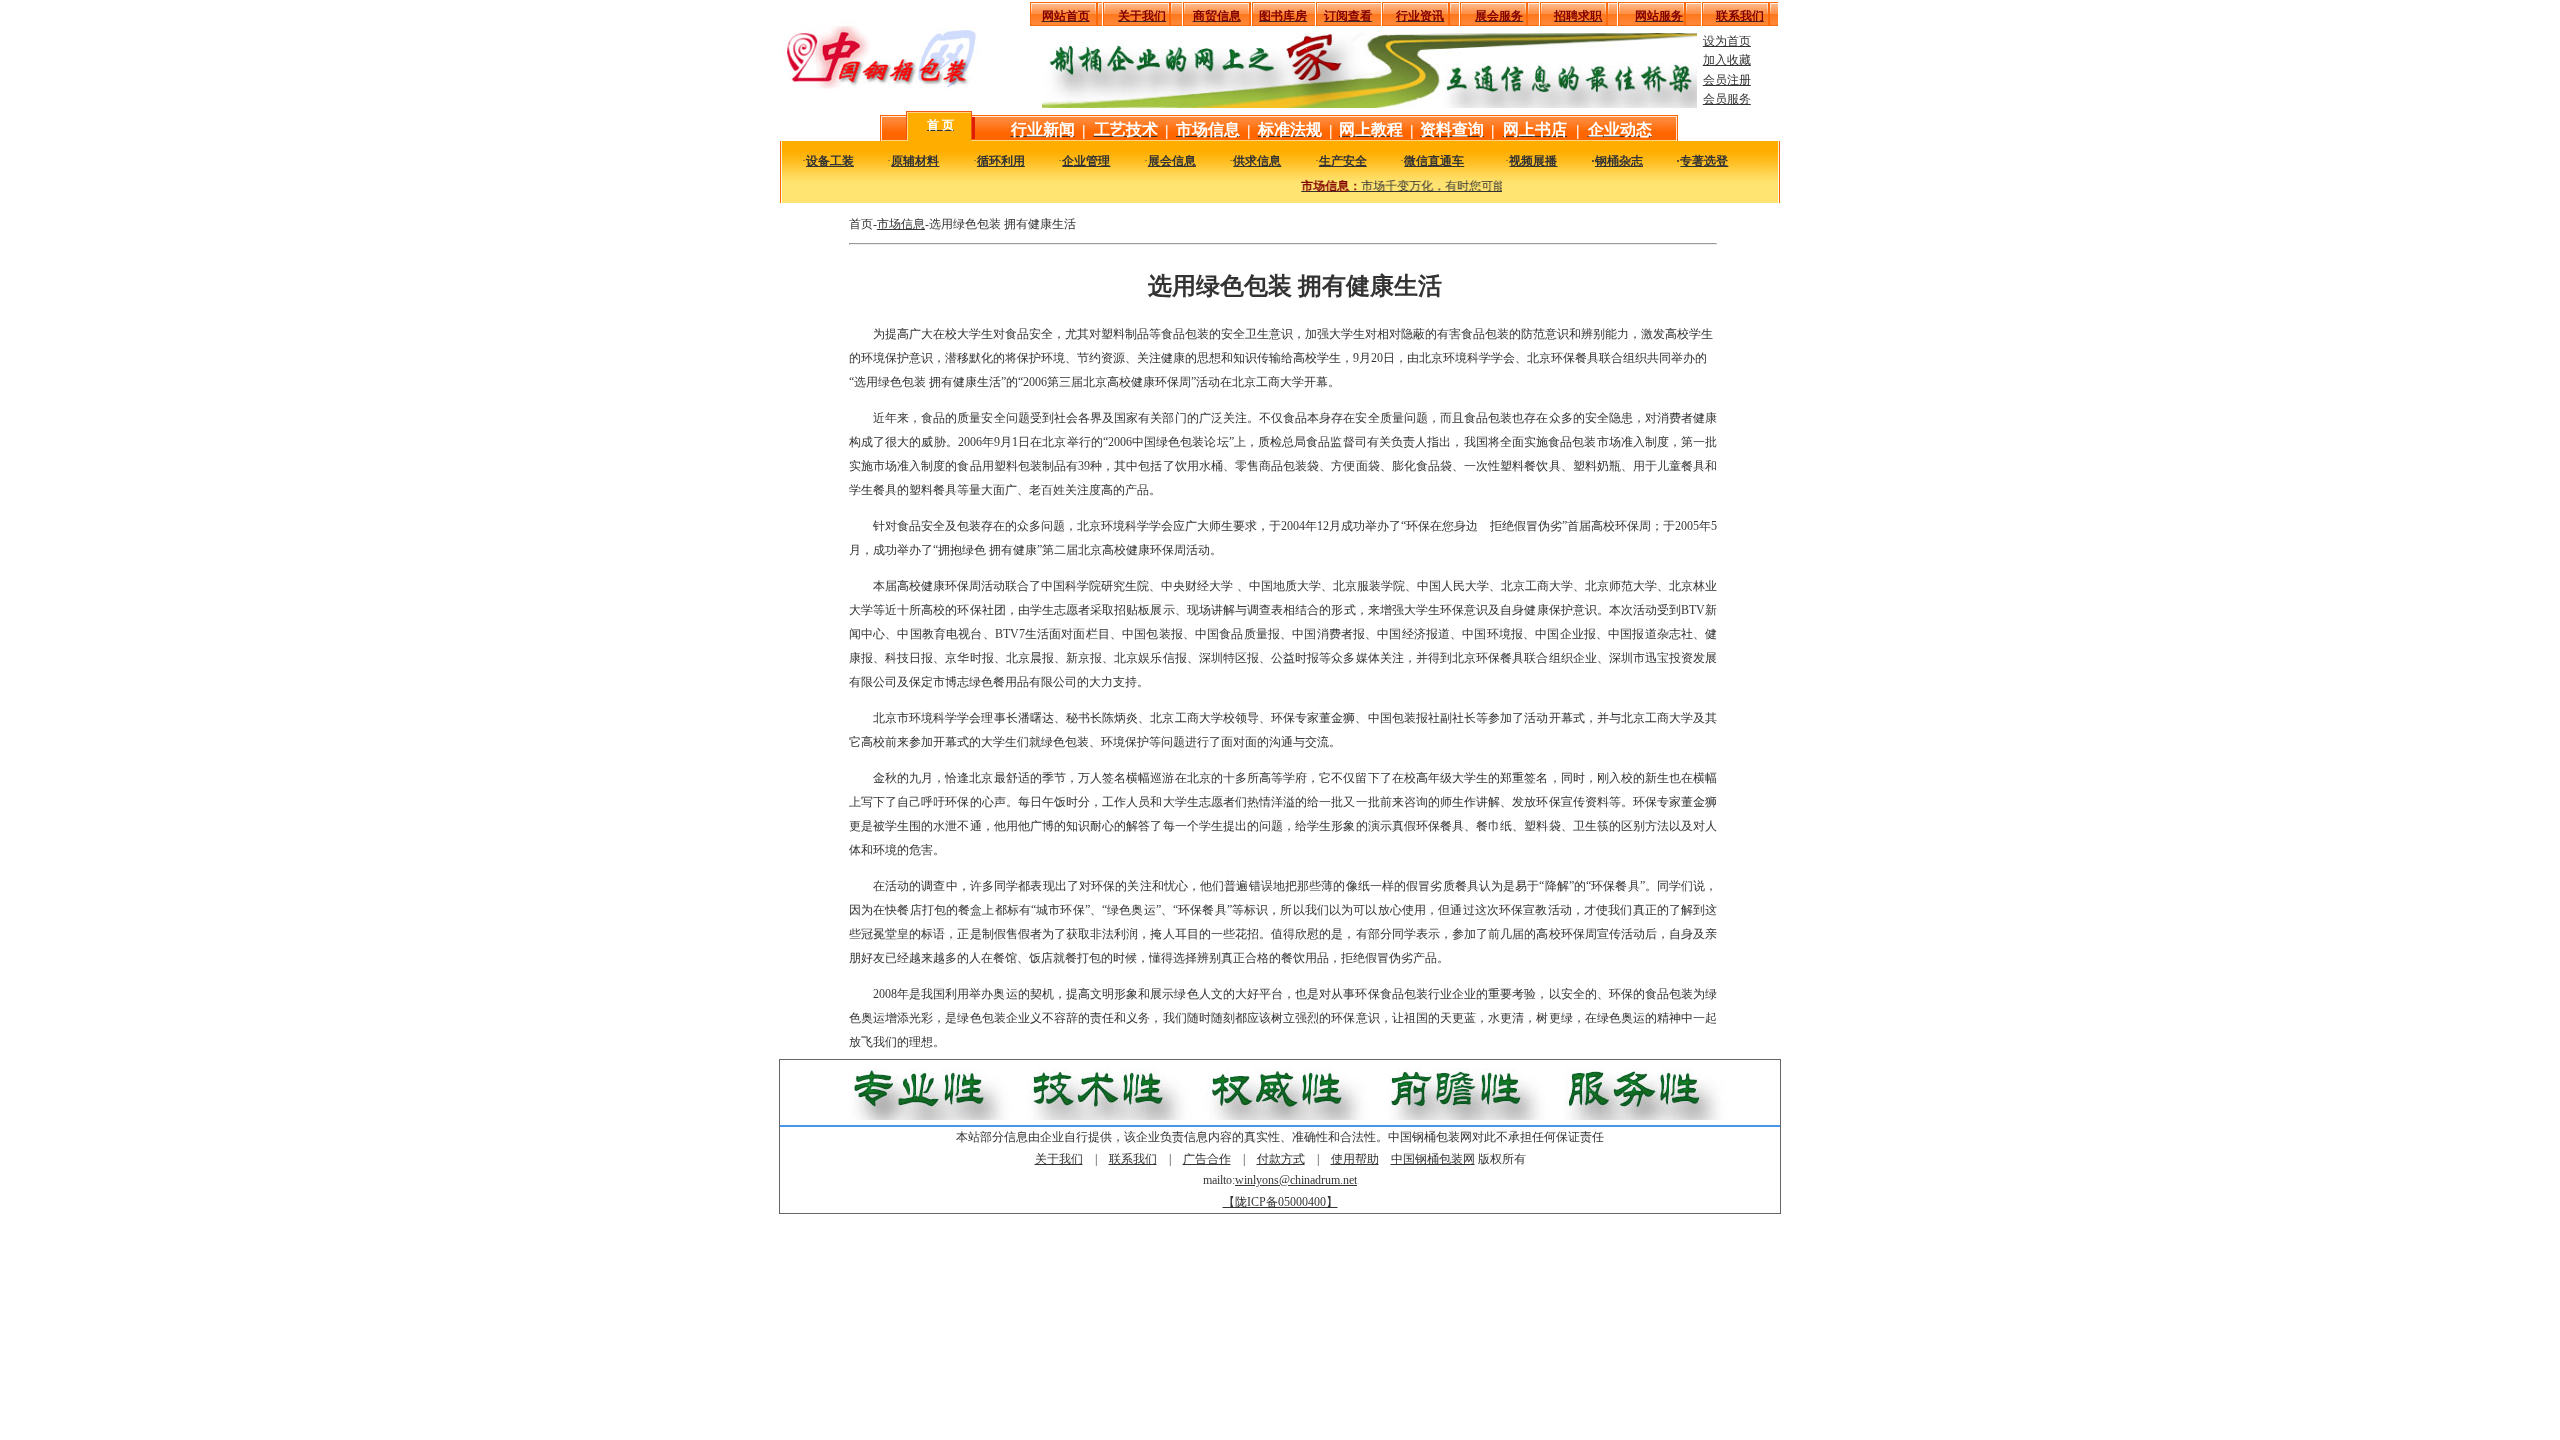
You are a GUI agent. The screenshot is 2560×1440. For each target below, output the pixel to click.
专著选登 (1704, 161)
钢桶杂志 (1619, 161)
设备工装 (830, 161)
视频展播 (1533, 161)
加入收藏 (1727, 60)
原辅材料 (915, 161)
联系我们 (1133, 1159)
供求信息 (1257, 161)
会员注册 (1727, 80)
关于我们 (1059, 1159)
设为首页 (1727, 41)
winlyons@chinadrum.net (1296, 1180)
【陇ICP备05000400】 (1280, 1202)
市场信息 (901, 224)
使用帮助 (1355, 1159)
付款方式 (1281, 1159)
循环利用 (1001, 161)
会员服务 (1727, 99)
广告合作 (1207, 1159)
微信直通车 (1434, 161)
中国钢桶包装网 (1433, 1159)
